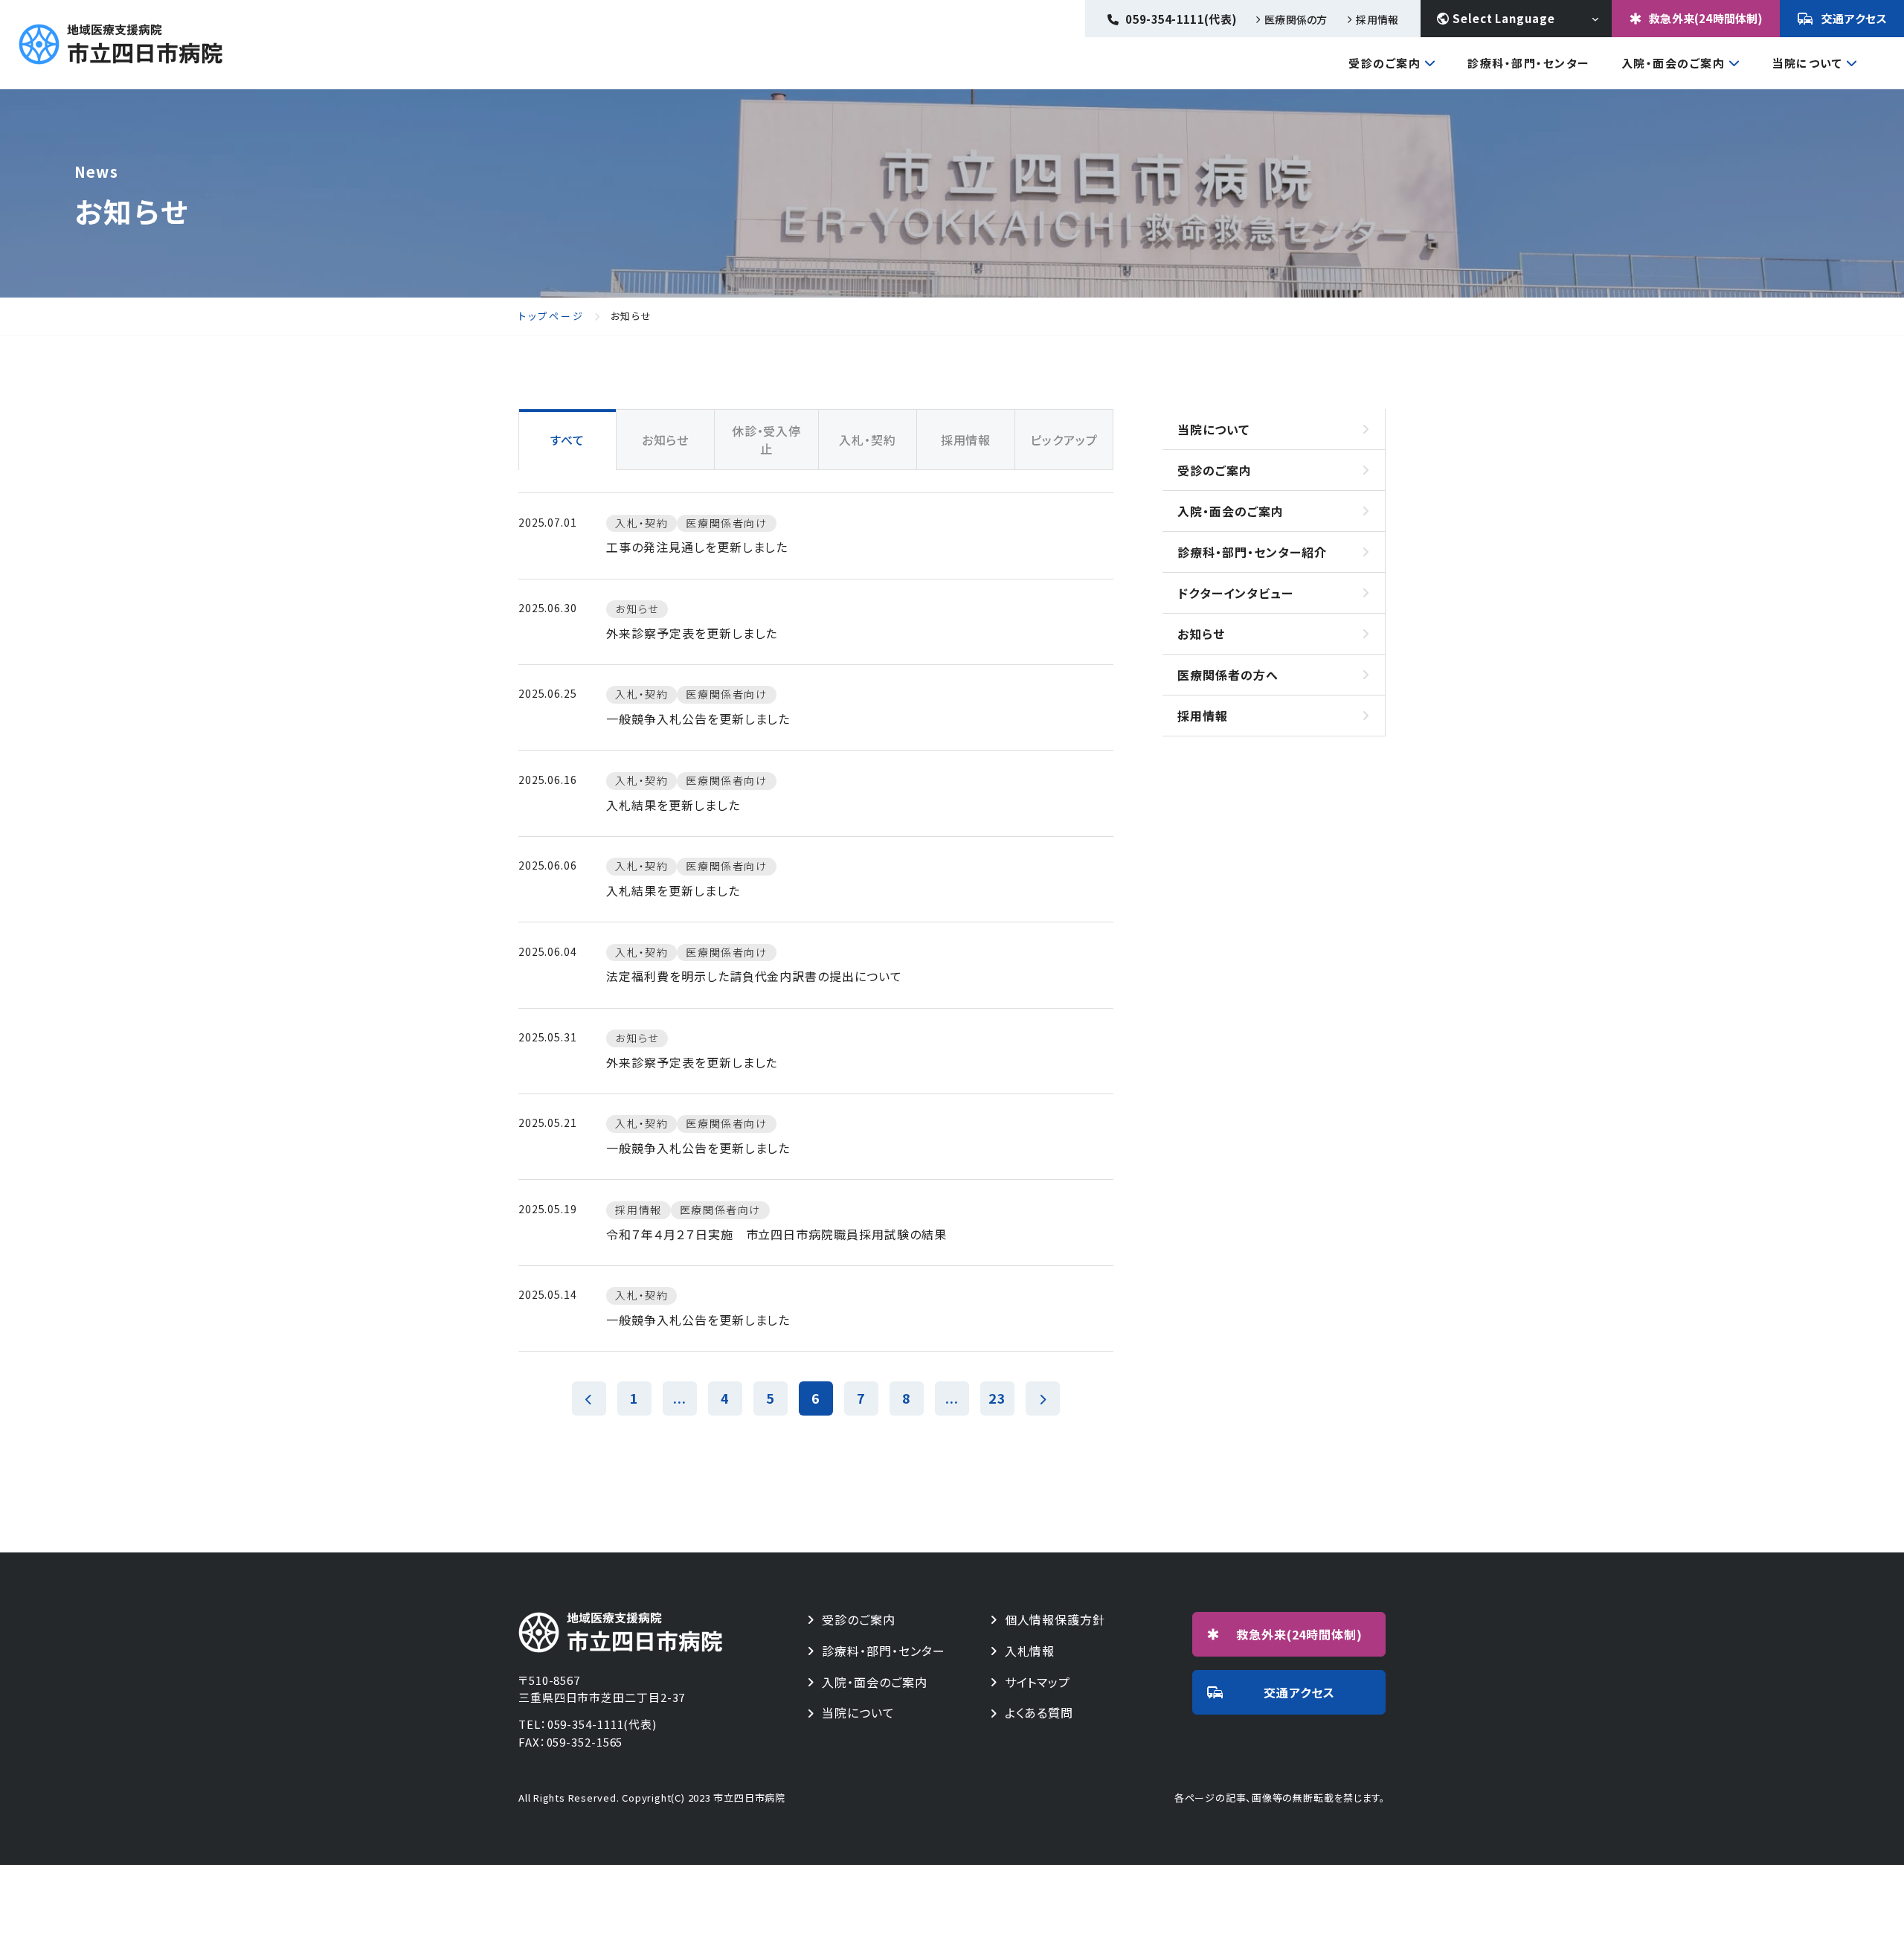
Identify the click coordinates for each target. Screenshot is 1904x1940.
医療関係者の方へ (1228, 675)
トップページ (551, 316)
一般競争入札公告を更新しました (698, 719)
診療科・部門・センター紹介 (1252, 552)
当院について (1807, 64)
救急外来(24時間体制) (1706, 18)
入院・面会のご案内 (1673, 64)
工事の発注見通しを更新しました (697, 547)
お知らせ (1201, 634)
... (680, 1398)
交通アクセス (1855, 18)
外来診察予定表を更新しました (692, 633)
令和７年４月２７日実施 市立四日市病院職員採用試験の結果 (776, 1234)
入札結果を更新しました (673, 805)
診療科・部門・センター (1529, 63)
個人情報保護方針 (1055, 1620)
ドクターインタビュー (1235, 593)
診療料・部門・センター (884, 1651)
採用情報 (1377, 19)
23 (997, 1398)
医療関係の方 (1296, 19)
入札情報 (1030, 1651)
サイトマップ (1038, 1682)
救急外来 (1300, 1634)
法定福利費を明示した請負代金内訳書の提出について (754, 976)
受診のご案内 (1384, 64)
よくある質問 (1039, 1713)
